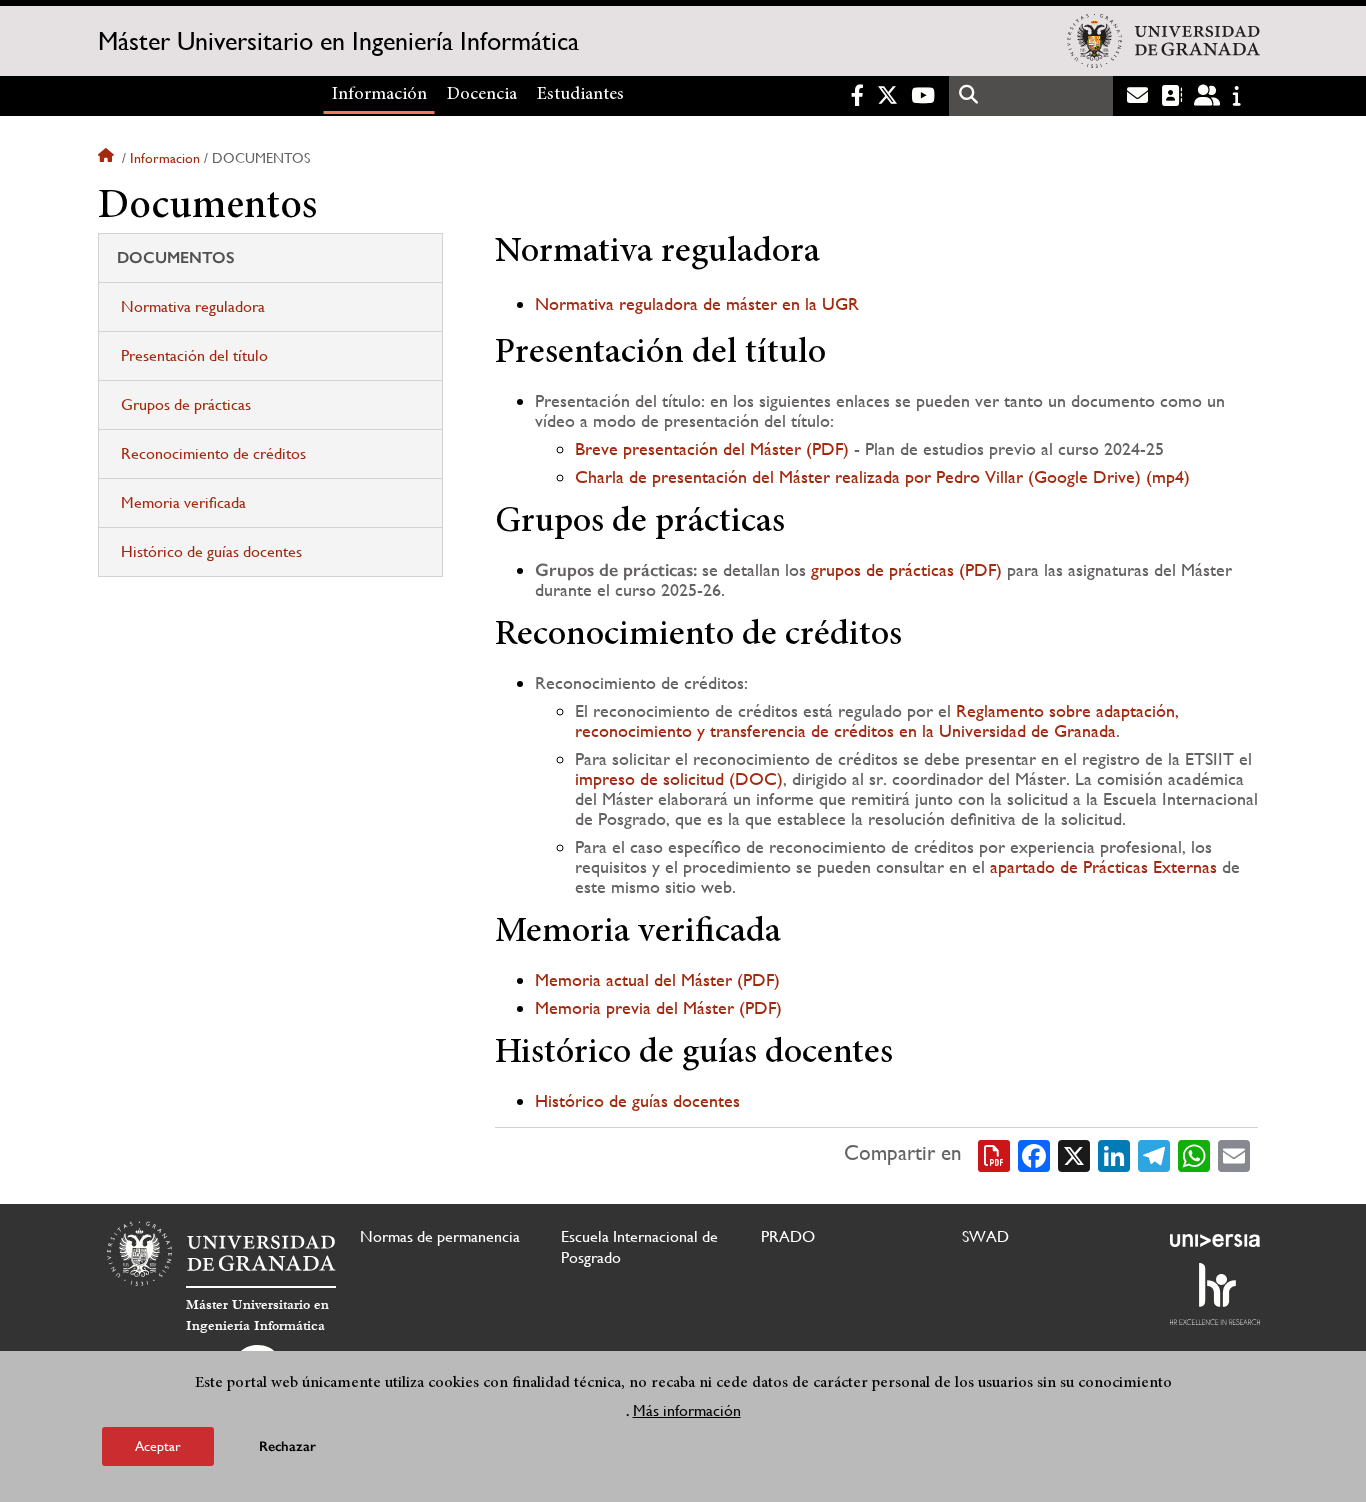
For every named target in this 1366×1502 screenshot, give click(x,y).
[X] (1074, 1154)
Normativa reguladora (193, 306)
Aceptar (158, 1446)
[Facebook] (1034, 1154)
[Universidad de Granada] (1163, 41)
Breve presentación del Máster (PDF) (712, 448)
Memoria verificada (183, 502)
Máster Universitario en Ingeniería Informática (338, 41)
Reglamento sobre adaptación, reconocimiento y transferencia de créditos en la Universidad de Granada (877, 720)
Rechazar (287, 1446)
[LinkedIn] (1114, 1154)
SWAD (985, 1236)
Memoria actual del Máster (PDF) (657, 979)
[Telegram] (1154, 1154)
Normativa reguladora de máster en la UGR (697, 303)
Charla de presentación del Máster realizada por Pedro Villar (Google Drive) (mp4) (882, 476)
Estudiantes (580, 95)
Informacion (165, 158)
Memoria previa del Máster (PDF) (658, 1007)
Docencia (482, 95)
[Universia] (1215, 1240)
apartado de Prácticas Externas (1103, 866)
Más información (687, 1410)
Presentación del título (194, 355)
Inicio (108, 158)
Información (379, 95)
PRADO (788, 1236)
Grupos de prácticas (186, 404)
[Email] (1234, 1154)
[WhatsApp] (1194, 1154)
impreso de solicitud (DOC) (679, 778)
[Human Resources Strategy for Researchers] (1215, 1294)
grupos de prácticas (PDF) (906, 569)
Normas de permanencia (440, 1236)
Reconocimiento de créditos (213, 453)
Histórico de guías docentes (211, 551)
